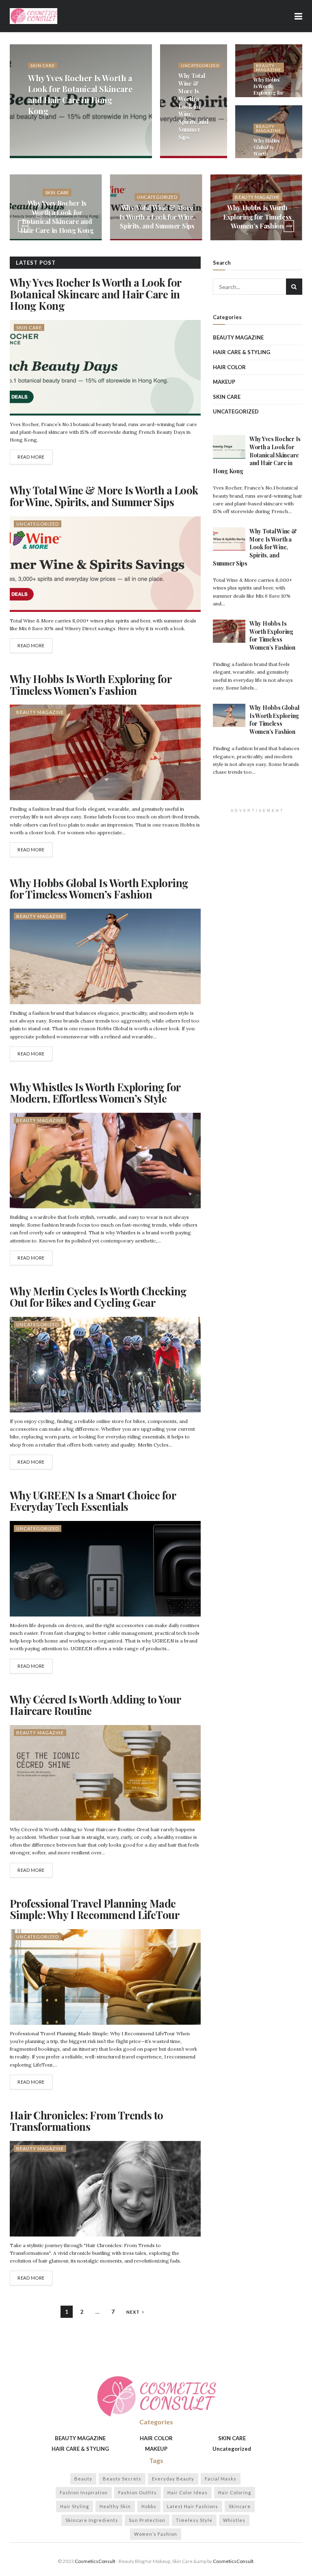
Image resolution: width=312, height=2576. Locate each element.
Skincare (240, 2506)
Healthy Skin (115, 2506)
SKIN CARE (43, 65)
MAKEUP (224, 382)
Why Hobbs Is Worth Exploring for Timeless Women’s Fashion (269, 96)
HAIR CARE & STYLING (242, 352)
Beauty (83, 2479)
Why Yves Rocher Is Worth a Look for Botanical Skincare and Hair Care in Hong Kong (80, 94)
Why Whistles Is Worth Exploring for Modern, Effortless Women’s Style (95, 1093)
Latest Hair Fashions (193, 2506)
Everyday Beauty (173, 2479)
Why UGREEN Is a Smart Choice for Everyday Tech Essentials (93, 1501)
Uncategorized (200, 65)
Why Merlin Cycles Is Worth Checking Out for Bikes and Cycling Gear (98, 1297)
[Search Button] (294, 287)
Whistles (234, 2520)
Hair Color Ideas (187, 2492)
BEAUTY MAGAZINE (269, 67)
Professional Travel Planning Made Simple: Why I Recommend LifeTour (94, 1909)
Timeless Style (194, 2520)
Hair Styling (75, 2506)
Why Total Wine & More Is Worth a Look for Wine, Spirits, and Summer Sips (193, 107)
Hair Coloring (235, 2492)
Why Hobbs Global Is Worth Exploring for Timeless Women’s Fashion (99, 889)
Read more (31, 457)
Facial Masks (221, 2479)
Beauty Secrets (122, 2479)
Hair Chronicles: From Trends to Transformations (87, 2121)
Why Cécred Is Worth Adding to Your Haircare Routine (95, 1705)
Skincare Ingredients (92, 2520)
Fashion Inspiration (84, 2492)
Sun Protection (147, 2520)
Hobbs (149, 2506)
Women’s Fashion (156, 2534)
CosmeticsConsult (95, 2561)
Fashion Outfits (138, 2492)
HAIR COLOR (229, 367)
